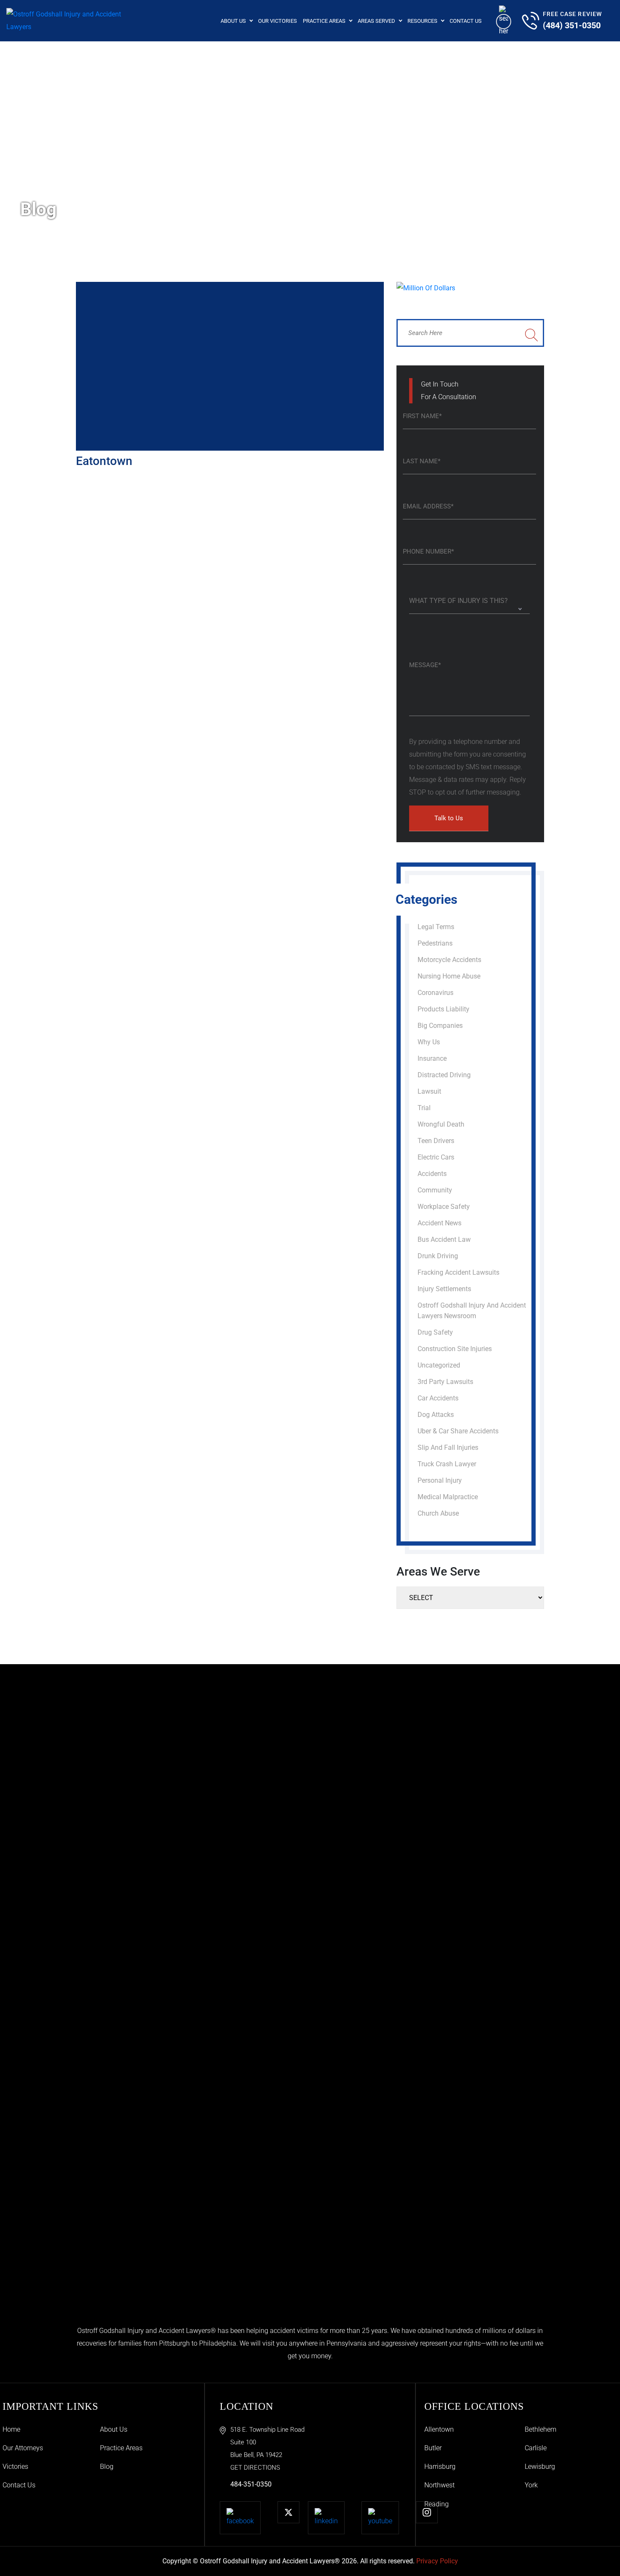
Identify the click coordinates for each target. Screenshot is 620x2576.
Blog (107, 2467)
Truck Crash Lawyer (447, 1464)
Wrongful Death (441, 1124)
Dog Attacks (436, 1415)
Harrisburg (440, 2467)
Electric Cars (436, 1157)
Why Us (429, 1042)
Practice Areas (324, 21)
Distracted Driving (444, 1075)
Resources (422, 21)
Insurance (432, 1058)
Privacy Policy (437, 2561)
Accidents (432, 1174)
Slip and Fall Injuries (448, 1447)
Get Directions (255, 2468)
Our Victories (278, 21)
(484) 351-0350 (572, 25)
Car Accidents (438, 1398)
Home (11, 2429)
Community (435, 1190)
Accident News (439, 1223)
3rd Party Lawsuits (445, 1382)
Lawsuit (429, 1091)
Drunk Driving (438, 1256)
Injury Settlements (444, 1289)
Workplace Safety (444, 1207)
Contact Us (466, 21)
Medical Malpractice (448, 1497)
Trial (424, 1108)
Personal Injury (440, 1480)
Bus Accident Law (444, 1239)
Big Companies (440, 1026)
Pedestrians (435, 943)
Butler (433, 2448)
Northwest (439, 2485)
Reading (437, 2504)
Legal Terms (436, 927)
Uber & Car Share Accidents (458, 1431)
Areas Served (376, 21)
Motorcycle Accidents (449, 960)
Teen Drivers (436, 1141)
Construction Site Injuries (455, 1349)
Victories (15, 2467)
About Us (233, 21)
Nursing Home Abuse (449, 976)
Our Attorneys (23, 2448)
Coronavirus (435, 993)
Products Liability (443, 1009)
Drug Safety (435, 1332)
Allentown (439, 2429)
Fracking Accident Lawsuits (458, 1272)
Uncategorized (439, 1365)
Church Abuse (438, 1513)
